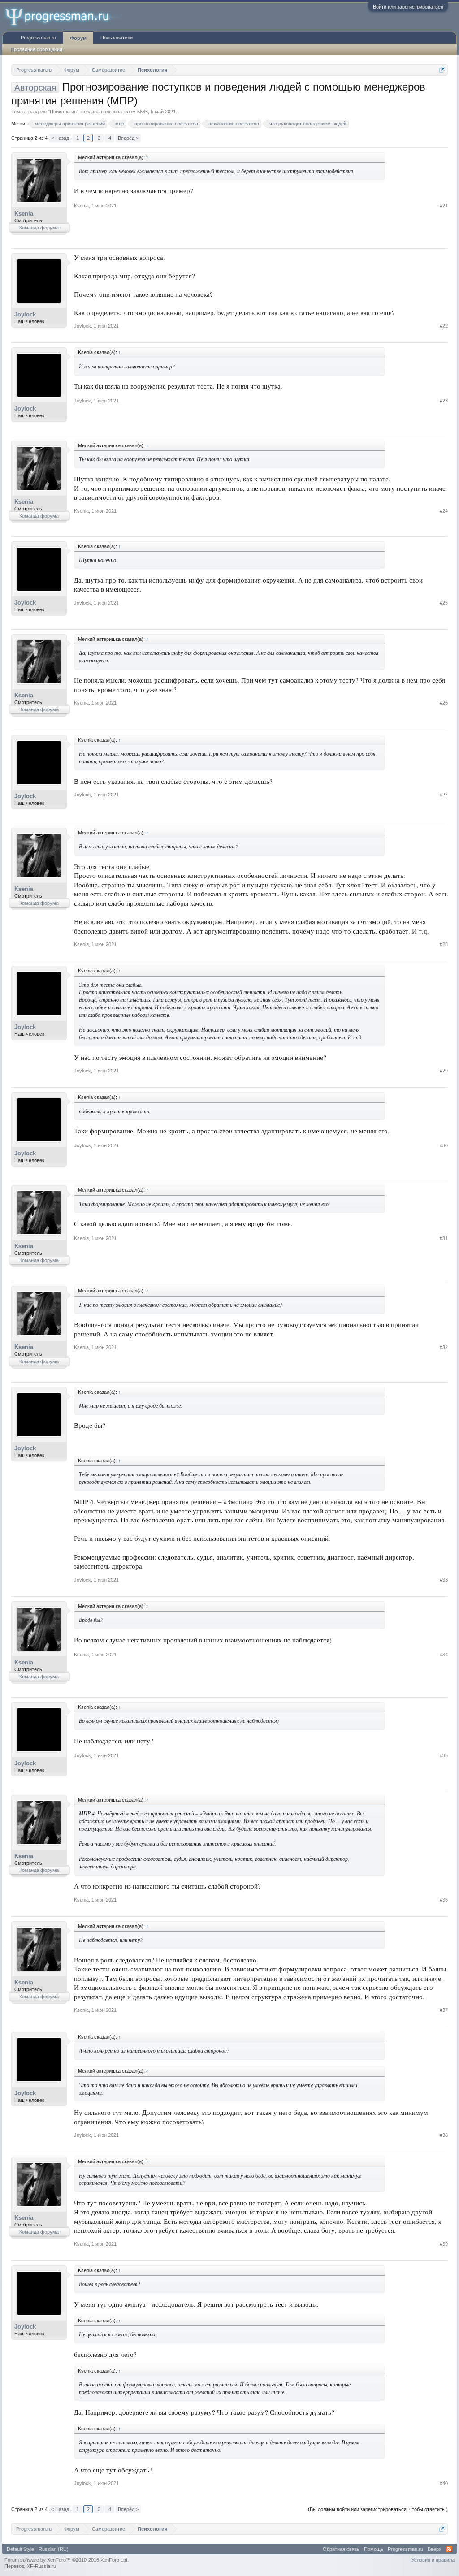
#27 (444, 795)
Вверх (435, 2549)
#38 (444, 2135)
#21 (444, 206)
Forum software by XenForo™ (67, 2560)
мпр (120, 124)
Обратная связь (341, 2549)
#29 (444, 1071)
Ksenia (24, 214)
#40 (444, 2483)
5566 (143, 112)
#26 (444, 703)
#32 (444, 1347)
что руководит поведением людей (308, 124)
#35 (444, 1755)
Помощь (374, 2549)
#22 (444, 326)
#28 (444, 944)
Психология (63, 112)
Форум (78, 38)
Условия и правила (433, 2560)
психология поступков (234, 124)
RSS (449, 2549)
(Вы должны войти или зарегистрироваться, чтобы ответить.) (378, 2509)
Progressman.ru (38, 38)
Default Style (20, 2549)
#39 (444, 2244)
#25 (444, 603)
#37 (444, 2010)
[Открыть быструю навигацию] (442, 70)
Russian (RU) (54, 2549)
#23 (444, 401)
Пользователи (117, 38)
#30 (444, 1145)
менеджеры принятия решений (70, 124)
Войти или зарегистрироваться (408, 7)
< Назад (60, 138)
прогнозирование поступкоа (166, 124)
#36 (444, 1900)
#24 (444, 511)
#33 (444, 1580)
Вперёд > (128, 138)
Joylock (25, 314)
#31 (444, 1238)
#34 (444, 1655)
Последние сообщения (36, 49)
